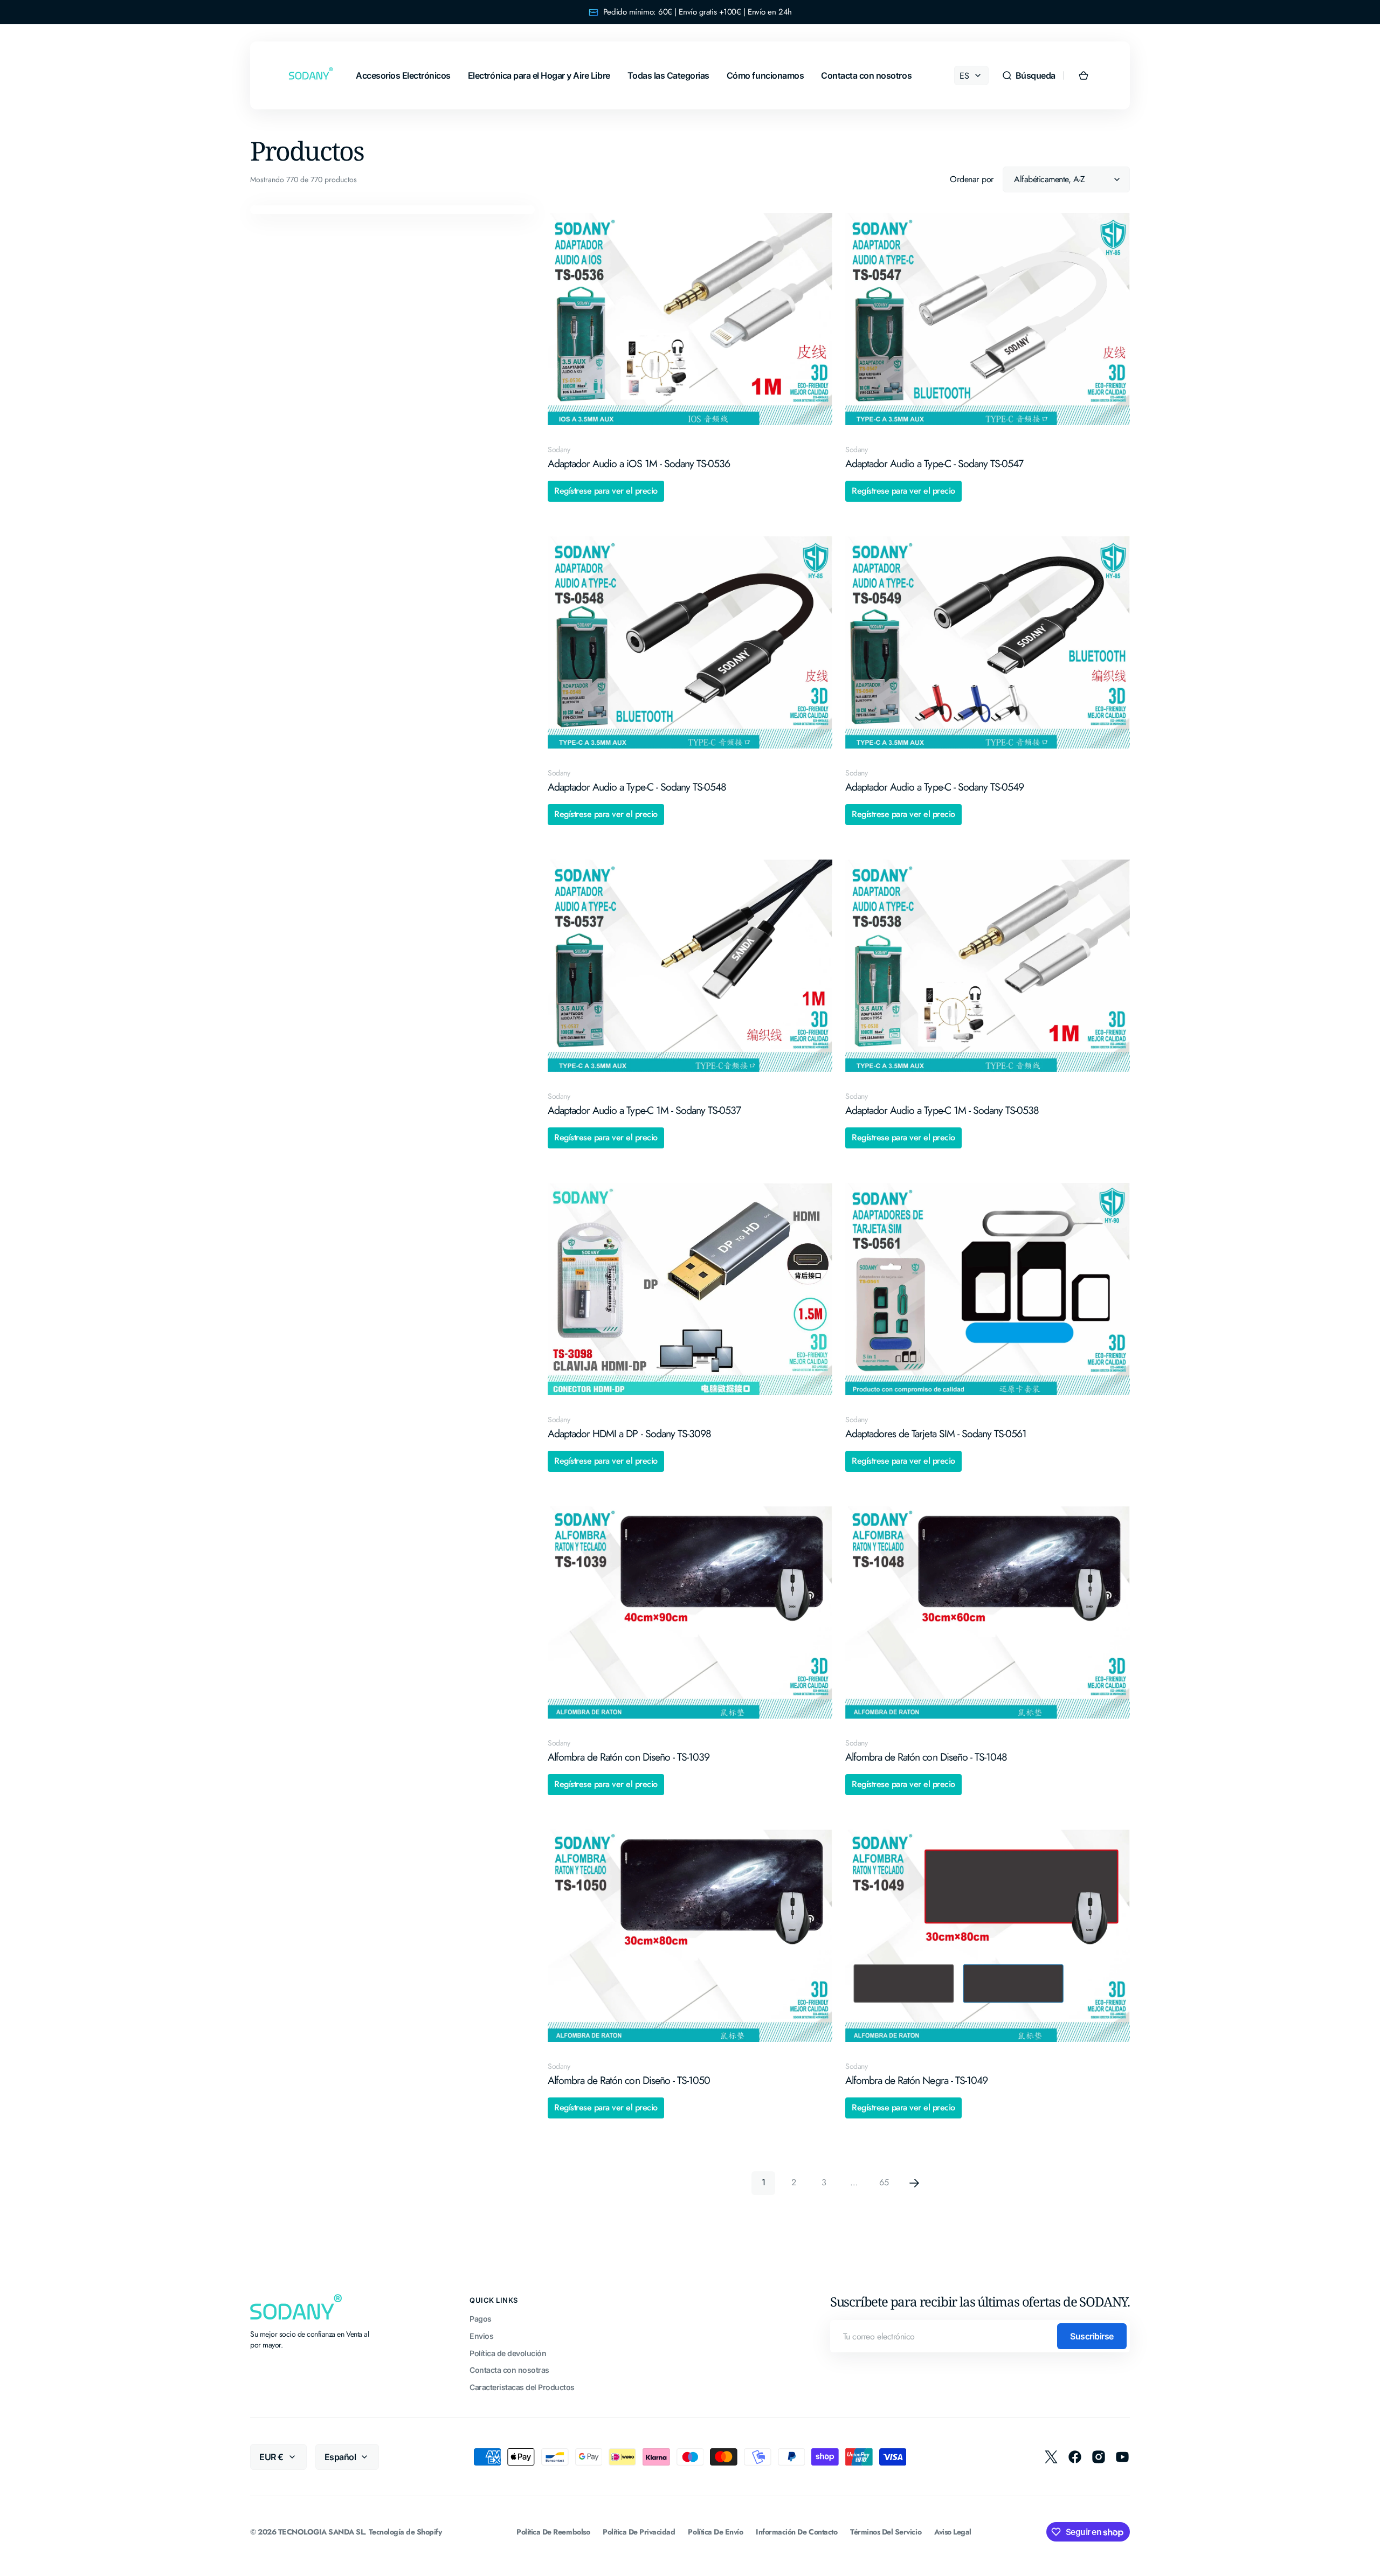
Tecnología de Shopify (405, 2532)
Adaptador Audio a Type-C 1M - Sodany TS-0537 (644, 1110)
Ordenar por (972, 179)
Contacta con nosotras (509, 2370)
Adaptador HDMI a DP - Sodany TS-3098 (629, 1434)
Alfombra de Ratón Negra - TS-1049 (916, 2080)
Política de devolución (508, 2353)
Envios (481, 2336)
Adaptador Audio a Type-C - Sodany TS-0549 (934, 787)
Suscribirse (1092, 2336)
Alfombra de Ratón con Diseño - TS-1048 (926, 1757)
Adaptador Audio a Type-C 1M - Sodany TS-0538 (942, 1110)
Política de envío (715, 2532)
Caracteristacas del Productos (522, 2387)
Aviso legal (953, 2532)
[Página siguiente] (914, 2183)
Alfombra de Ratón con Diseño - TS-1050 (629, 2080)
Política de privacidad (639, 2532)
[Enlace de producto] (690, 356)
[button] (1029, 75)
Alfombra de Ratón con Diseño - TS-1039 (629, 1757)
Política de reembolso (553, 2532)
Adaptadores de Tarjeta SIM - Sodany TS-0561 (936, 1434)
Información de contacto (796, 2532)
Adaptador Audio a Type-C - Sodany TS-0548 (637, 787)
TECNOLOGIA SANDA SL (321, 2532)
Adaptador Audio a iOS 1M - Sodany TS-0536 (639, 464)
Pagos (481, 2319)
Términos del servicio (886, 2532)
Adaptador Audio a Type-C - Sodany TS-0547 (934, 464)
